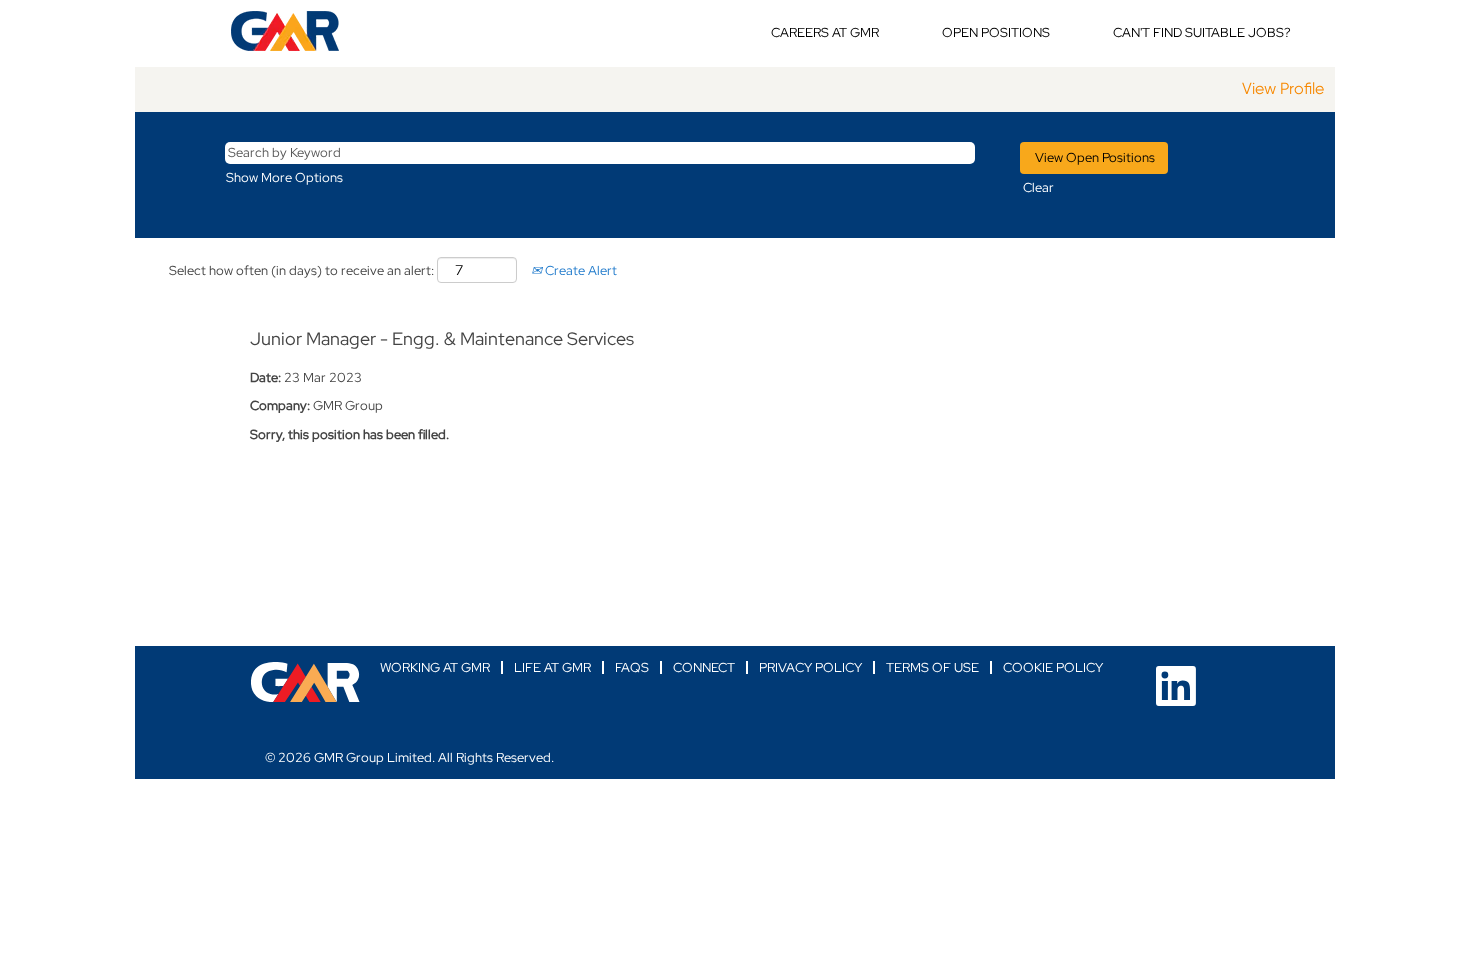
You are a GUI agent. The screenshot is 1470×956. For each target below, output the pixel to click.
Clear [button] (1038, 187)
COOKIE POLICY (1053, 667)
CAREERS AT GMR (825, 32)
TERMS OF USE (932, 667)
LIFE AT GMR (552, 667)
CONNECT (704, 667)
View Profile (1283, 88)
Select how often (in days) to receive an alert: (301, 270)
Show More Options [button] (284, 177)
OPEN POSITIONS (996, 32)
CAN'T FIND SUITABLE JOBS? (1202, 32)
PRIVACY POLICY (810, 667)
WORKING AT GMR (435, 667)
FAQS (632, 667)
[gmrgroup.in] (305, 682)
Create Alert (579, 270)
